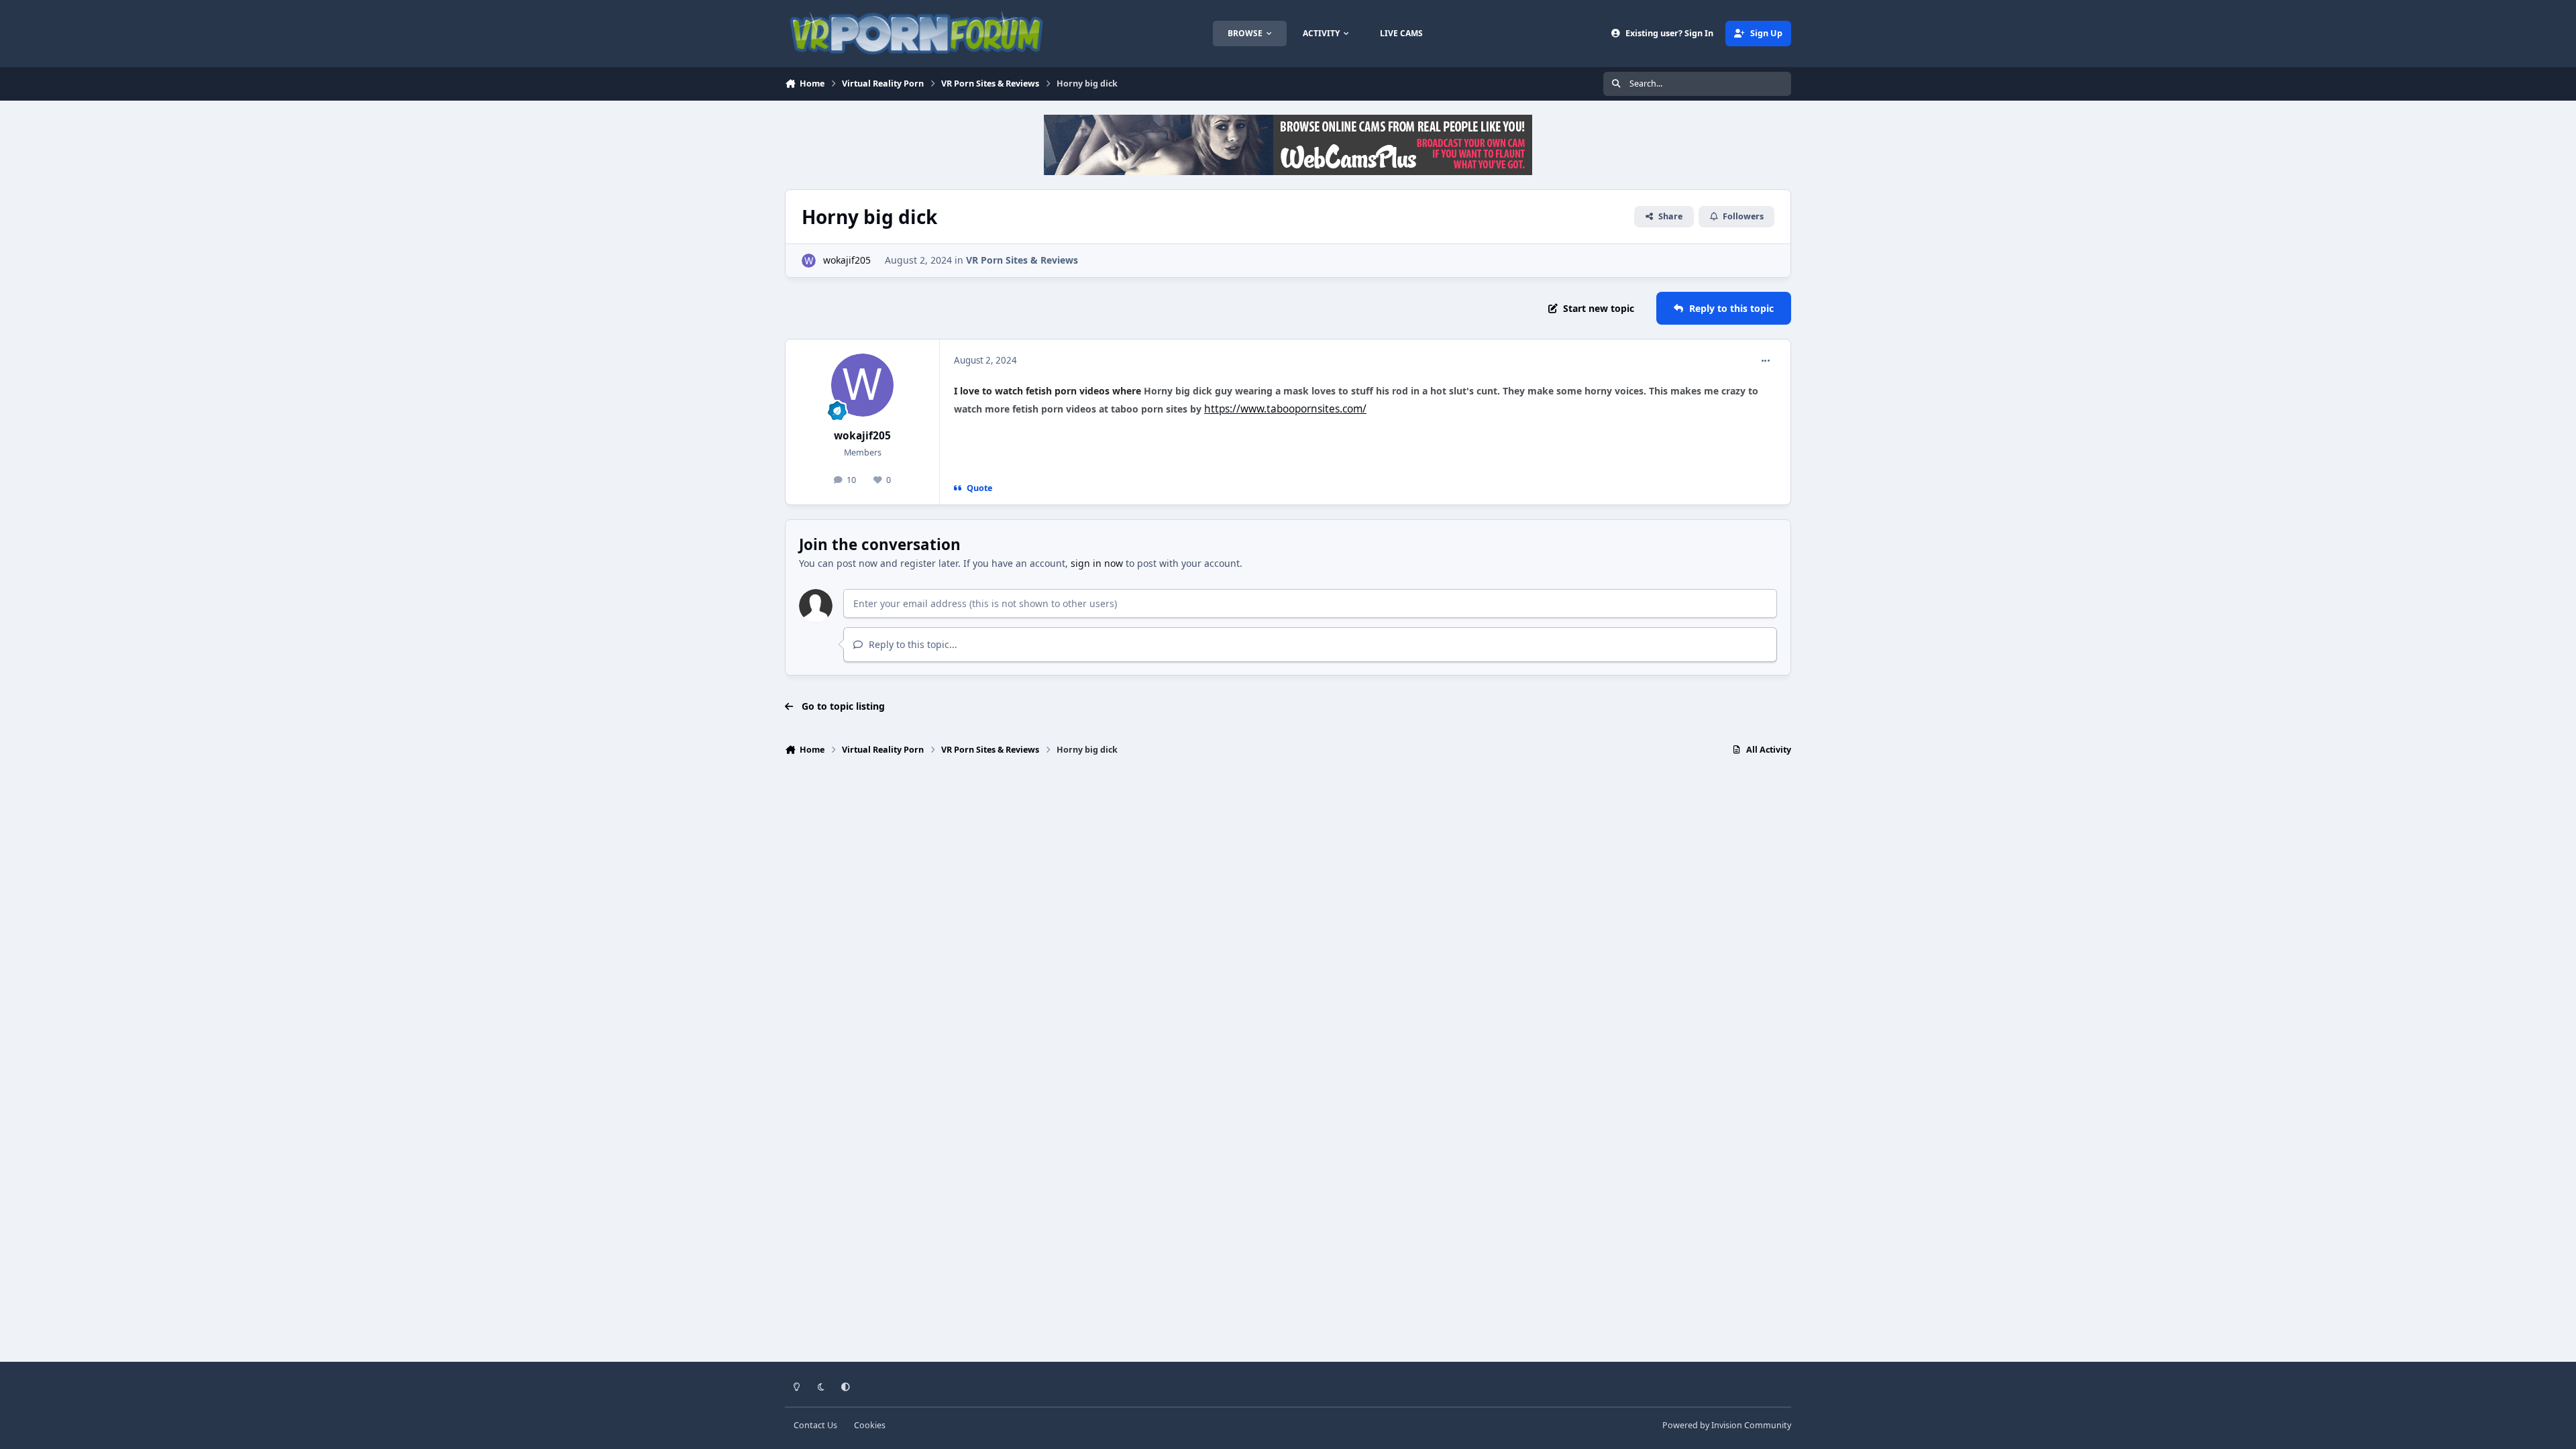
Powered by (1727, 1425)
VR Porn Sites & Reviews (1022, 260)
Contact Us (815, 1425)
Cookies (870, 1425)
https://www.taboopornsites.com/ (1285, 409)
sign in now (1097, 563)
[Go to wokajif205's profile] (809, 261)
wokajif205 (847, 260)
